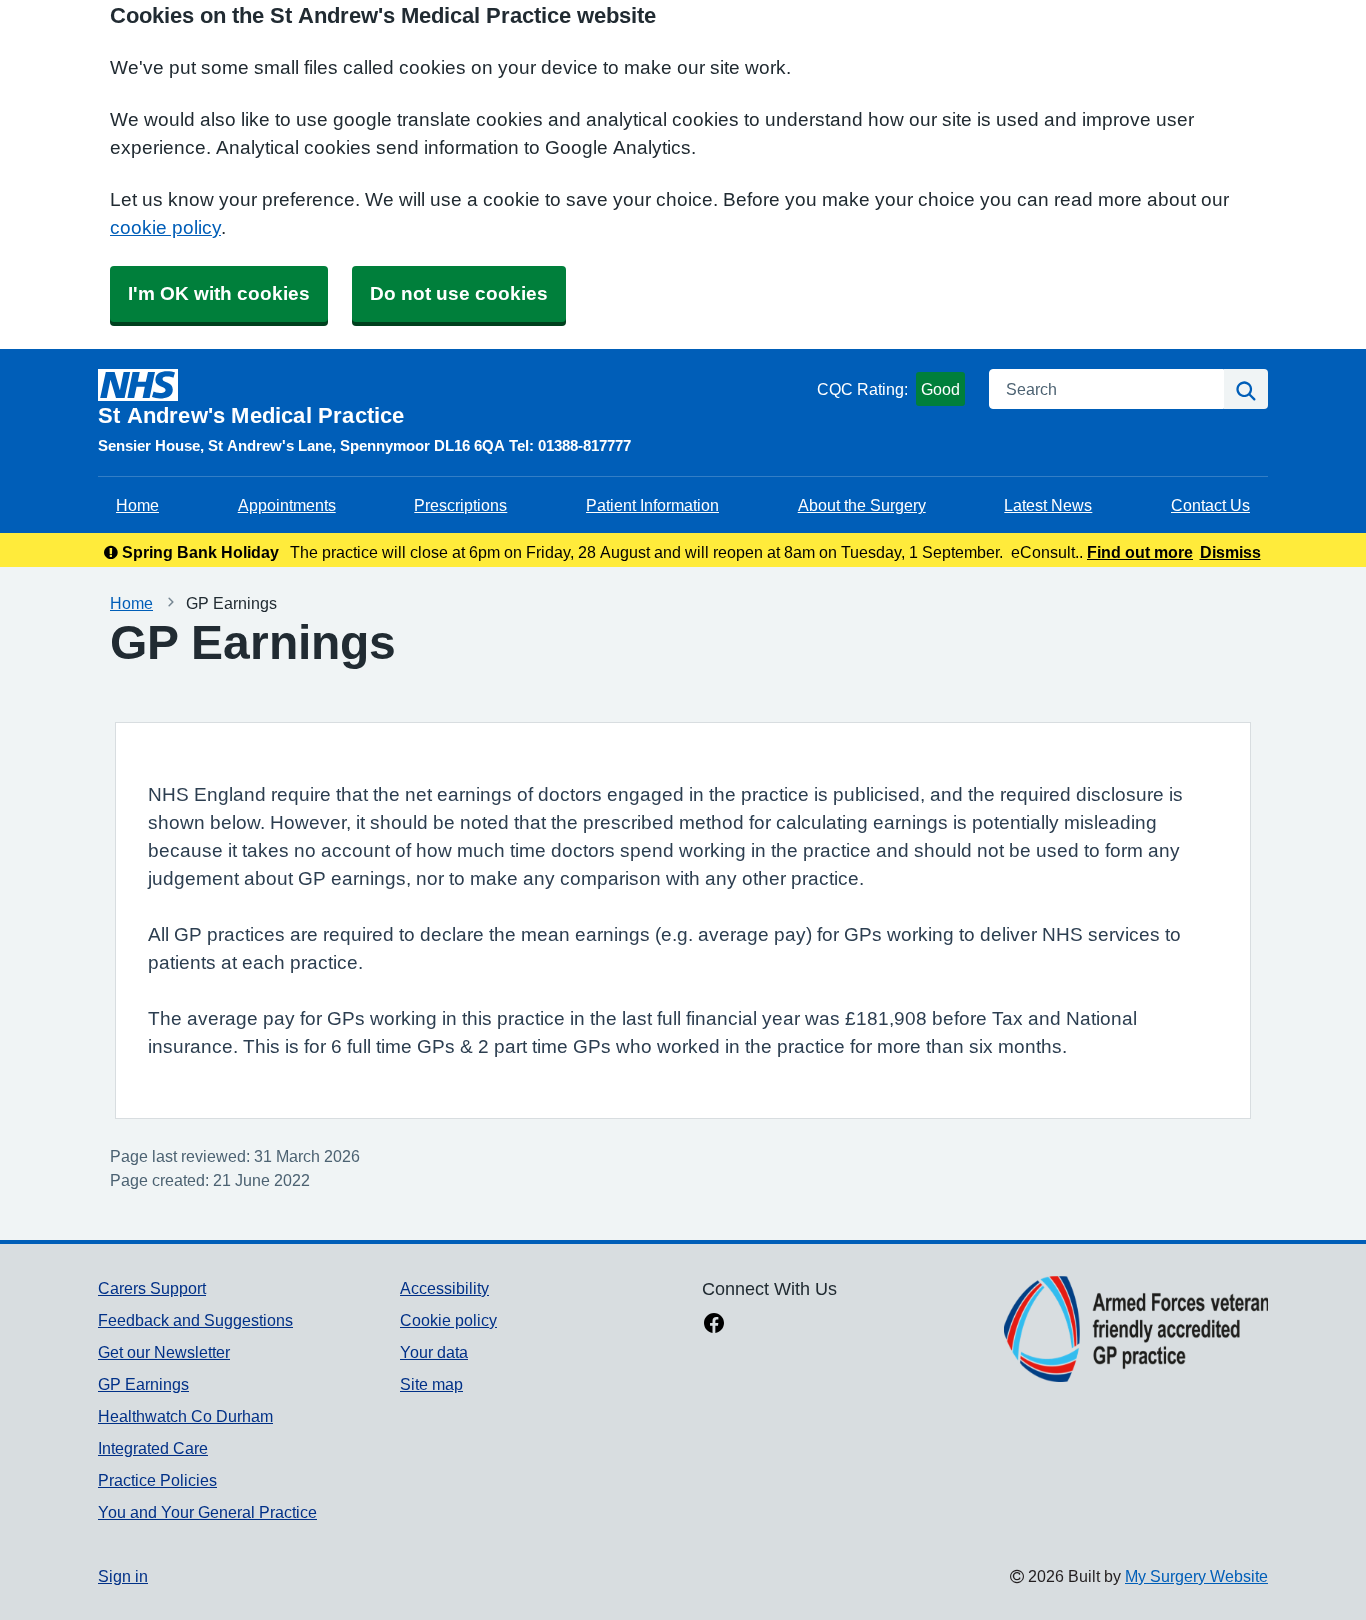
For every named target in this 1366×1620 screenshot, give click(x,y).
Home (137, 505)
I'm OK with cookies (219, 293)
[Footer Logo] (1136, 1329)
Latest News (1048, 505)
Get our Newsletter (164, 1352)
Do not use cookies (459, 293)
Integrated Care (153, 1448)
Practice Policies (157, 1480)
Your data (434, 1352)
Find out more (1140, 552)
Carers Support (152, 1288)
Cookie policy (448, 1320)
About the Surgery (862, 505)
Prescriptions (460, 505)
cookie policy (165, 227)
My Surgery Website (1196, 1576)
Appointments (287, 505)
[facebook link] (714, 1325)
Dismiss (1230, 552)
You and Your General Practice (207, 1512)
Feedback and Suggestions (195, 1320)
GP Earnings (143, 1384)
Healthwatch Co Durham (185, 1416)
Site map (431, 1384)
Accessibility (444, 1288)
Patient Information (652, 505)
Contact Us (1210, 505)
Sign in (123, 1576)
